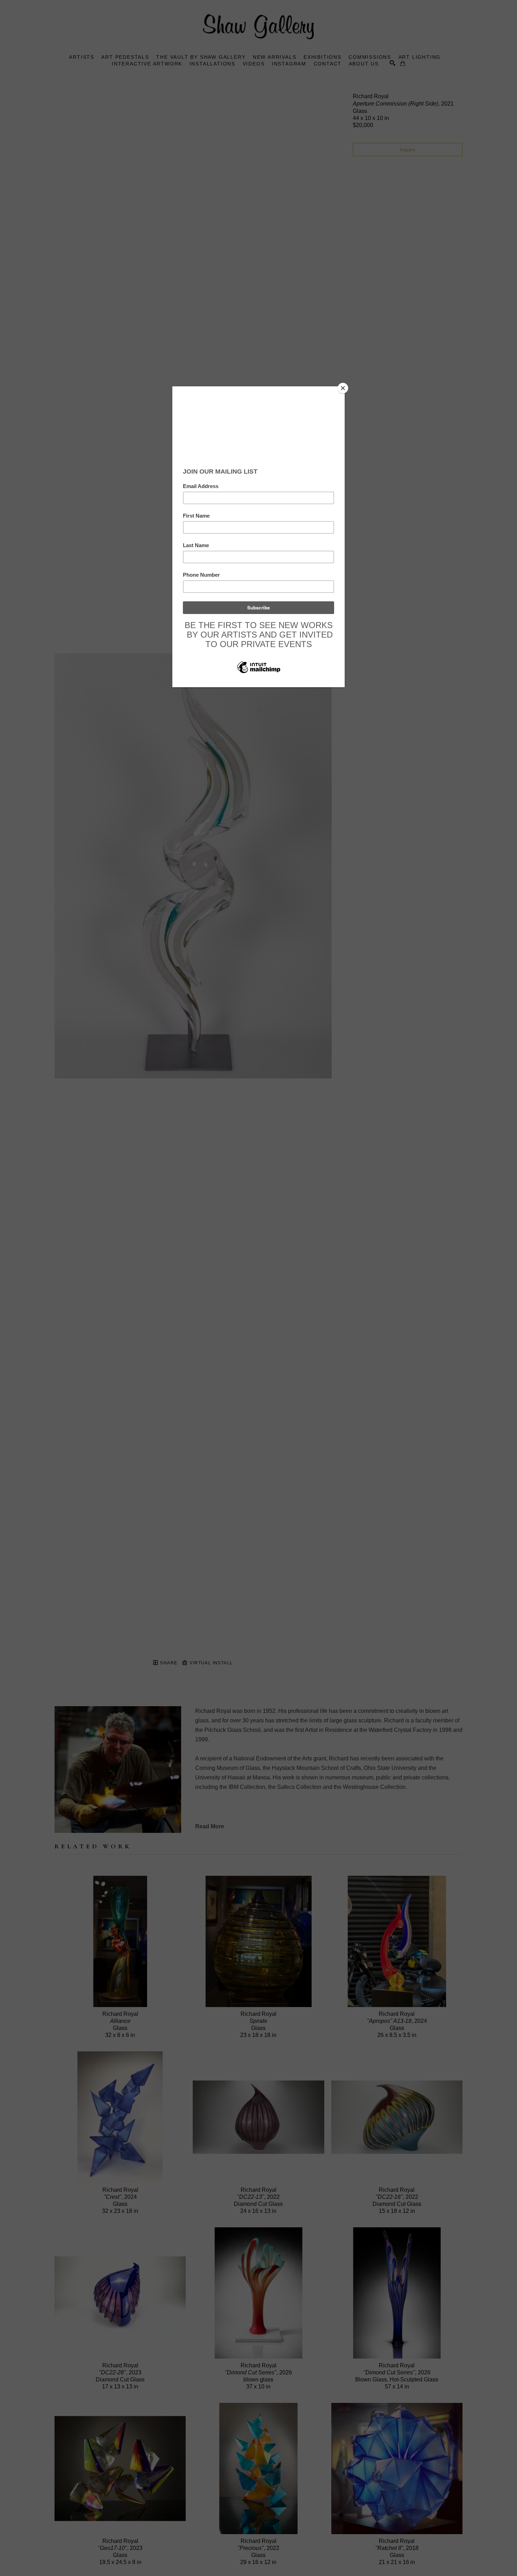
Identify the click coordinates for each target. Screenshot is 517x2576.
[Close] (343, 388)
